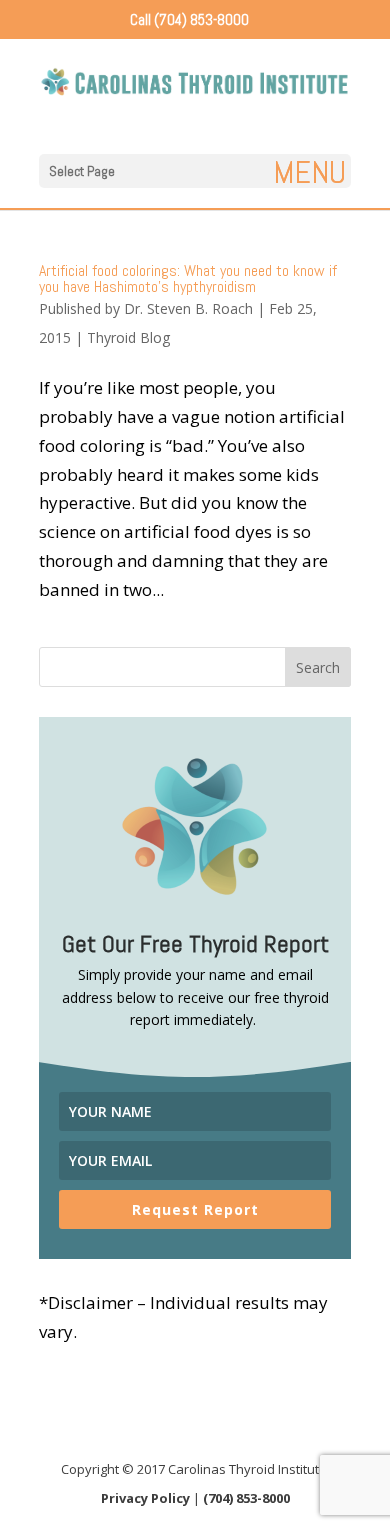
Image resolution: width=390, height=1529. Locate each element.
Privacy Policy (145, 1498)
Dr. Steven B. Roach (188, 308)
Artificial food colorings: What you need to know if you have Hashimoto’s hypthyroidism (188, 278)
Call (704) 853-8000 (189, 19)
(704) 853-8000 (246, 1498)
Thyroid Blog (128, 337)
